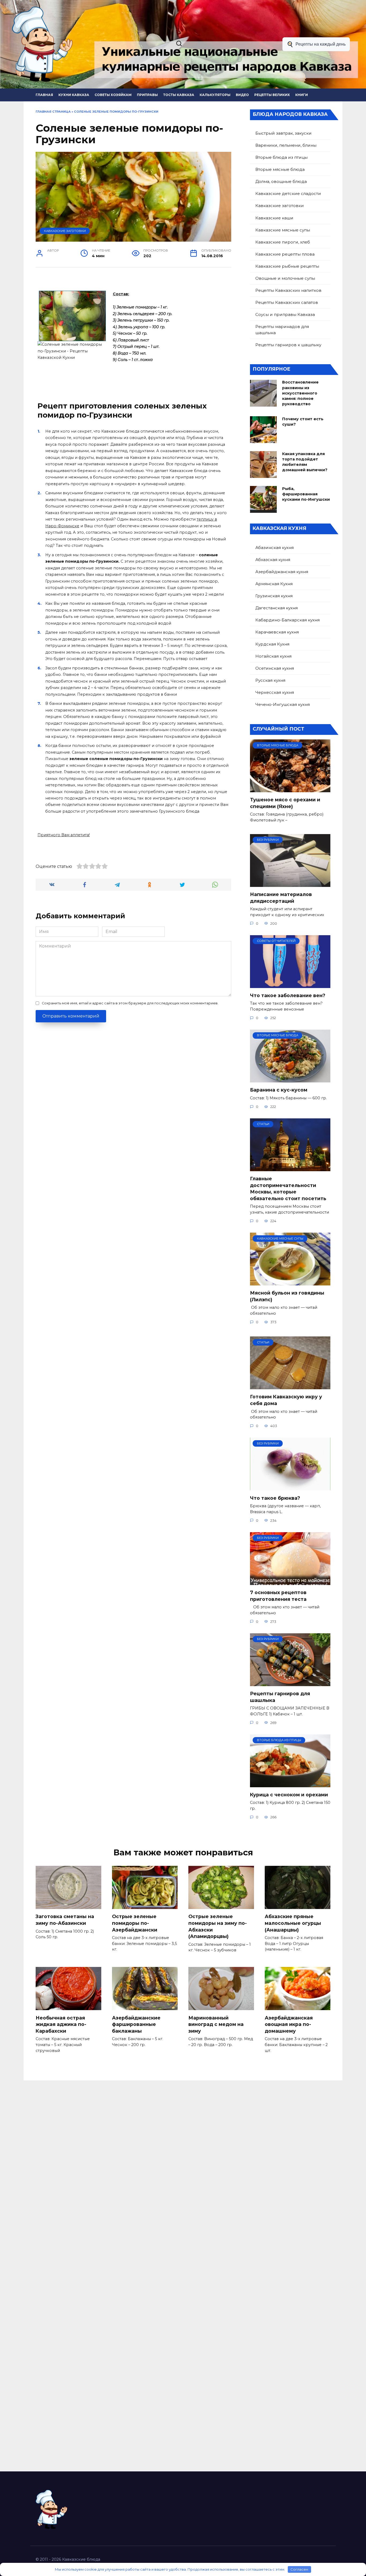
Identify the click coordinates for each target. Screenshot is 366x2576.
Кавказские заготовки (65, 231)
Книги (302, 95)
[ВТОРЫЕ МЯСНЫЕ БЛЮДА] (290, 789)
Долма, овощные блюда (281, 181)
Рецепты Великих (272, 95)
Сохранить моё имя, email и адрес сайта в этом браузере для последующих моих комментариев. (130, 1003)
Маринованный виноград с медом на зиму (216, 2024)
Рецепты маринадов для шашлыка (282, 330)
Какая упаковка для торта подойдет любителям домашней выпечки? (305, 462)
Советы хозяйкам (113, 95)
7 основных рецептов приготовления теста (278, 1596)
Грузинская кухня (274, 596)
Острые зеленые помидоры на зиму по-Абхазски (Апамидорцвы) (218, 1926)
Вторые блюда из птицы (281, 157)
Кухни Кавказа (74, 95)
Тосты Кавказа (179, 95)
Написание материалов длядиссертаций (281, 898)
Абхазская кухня (273, 560)
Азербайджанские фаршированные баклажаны (136, 2024)
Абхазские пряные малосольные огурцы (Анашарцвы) (293, 1923)
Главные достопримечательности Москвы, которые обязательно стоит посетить (288, 1189)
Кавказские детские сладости (288, 194)
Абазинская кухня (274, 548)
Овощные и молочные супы (285, 278)
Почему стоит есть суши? (303, 422)
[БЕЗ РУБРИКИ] (290, 884)
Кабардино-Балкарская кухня (287, 620)
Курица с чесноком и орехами (289, 1795)
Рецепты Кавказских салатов (287, 302)
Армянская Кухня (274, 584)
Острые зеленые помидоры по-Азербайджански (135, 1923)
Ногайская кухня (273, 656)
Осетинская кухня (275, 668)
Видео (242, 95)
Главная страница (53, 112)
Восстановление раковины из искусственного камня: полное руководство (300, 393)
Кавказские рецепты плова (285, 254)
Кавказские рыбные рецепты (287, 266)
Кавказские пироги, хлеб (283, 242)
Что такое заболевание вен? (288, 995)
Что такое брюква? (275, 1498)
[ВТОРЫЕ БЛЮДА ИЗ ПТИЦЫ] (290, 1784)
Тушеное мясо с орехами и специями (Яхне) (285, 803)
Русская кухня (270, 680)
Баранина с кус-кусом (279, 1090)
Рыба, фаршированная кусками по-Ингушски (306, 494)
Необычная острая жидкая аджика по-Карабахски (61, 2024)
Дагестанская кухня (277, 608)
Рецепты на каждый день (321, 44)
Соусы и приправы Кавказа (285, 314)
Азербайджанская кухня (282, 572)
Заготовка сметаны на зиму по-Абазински (65, 1920)
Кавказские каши (274, 218)
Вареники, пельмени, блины (286, 145)
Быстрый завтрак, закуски (283, 133)
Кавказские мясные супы (283, 230)
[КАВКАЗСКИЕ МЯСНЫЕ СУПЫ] (290, 1282)
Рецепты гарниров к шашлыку (288, 345)
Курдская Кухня (272, 644)
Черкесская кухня (275, 692)
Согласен (299, 2569)
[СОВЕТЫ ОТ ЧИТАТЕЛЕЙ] (290, 985)
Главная (44, 95)
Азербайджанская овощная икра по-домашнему (289, 2024)
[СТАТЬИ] (290, 1168)
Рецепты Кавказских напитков (288, 290)
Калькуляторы (215, 95)
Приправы (147, 95)
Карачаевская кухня (277, 632)
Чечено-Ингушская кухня (283, 704)
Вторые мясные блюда (280, 169)
